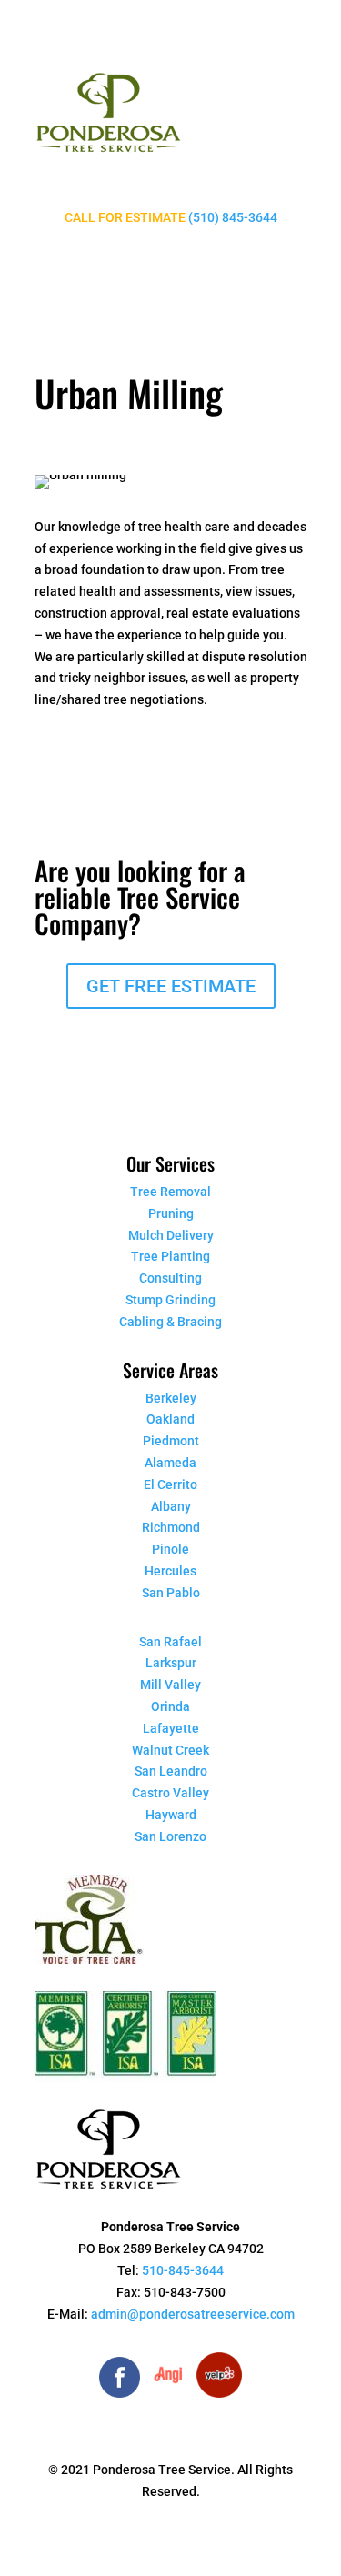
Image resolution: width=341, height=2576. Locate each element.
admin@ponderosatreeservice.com (193, 2314)
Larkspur (171, 1663)
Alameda (170, 1463)
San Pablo (171, 1593)
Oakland (170, 1419)
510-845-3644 (183, 2270)
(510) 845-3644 (233, 217)
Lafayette (171, 1728)
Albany (171, 1506)
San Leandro (171, 1771)
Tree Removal (170, 1192)
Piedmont (171, 1441)
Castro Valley (170, 1793)
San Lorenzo (170, 1836)
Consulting (170, 1278)
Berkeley (171, 1398)
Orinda (170, 1706)
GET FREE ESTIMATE (171, 986)
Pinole (170, 1549)
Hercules (170, 1571)
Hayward (171, 1815)
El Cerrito (170, 1484)
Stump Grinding (170, 1300)
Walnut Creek (170, 1750)
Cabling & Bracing (170, 1322)
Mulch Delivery (171, 1235)
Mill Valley (170, 1685)
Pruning (171, 1213)
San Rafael (170, 1642)
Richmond (171, 1527)
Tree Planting (170, 1256)
